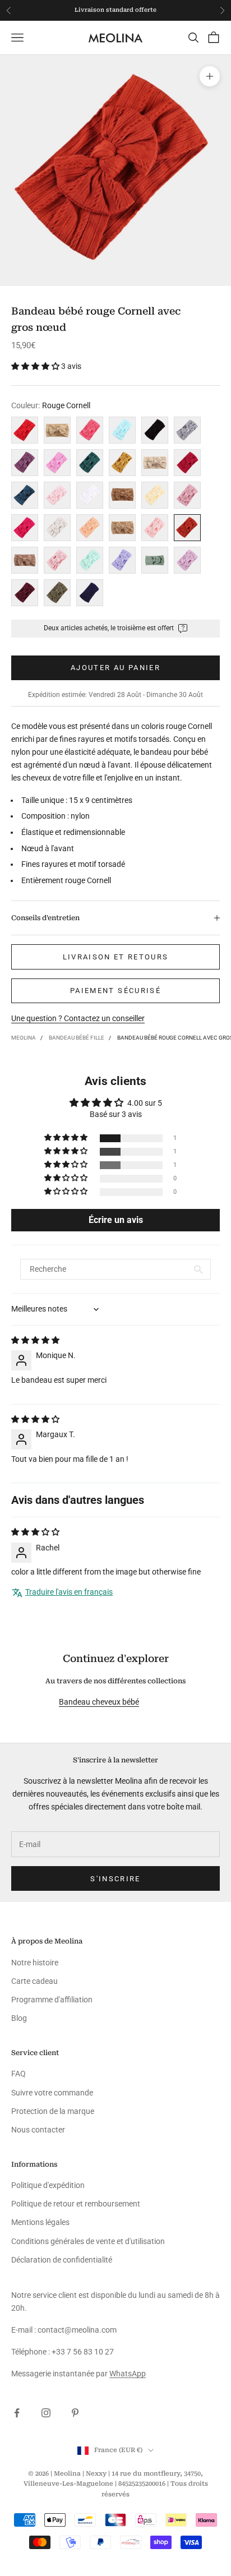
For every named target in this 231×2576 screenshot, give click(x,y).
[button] (36, 366)
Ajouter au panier (115, 668)
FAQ (19, 2074)
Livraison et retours (116, 957)
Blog (19, 2018)
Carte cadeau (34, 1981)
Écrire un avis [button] (116, 1220)
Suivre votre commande (52, 2093)
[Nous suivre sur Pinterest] (75, 2413)
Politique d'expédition (48, 2185)
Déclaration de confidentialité (62, 2260)
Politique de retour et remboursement (76, 2204)
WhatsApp (128, 2374)
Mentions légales (40, 2222)
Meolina (24, 1038)
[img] (35, 1340)
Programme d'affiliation (52, 2000)
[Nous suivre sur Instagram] (46, 2413)
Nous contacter (38, 2130)
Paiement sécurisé (115, 991)
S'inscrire (115, 1879)
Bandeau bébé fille (77, 1038)
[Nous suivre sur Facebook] (17, 2413)
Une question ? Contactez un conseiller (78, 1018)
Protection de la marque (53, 2111)
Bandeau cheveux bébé (99, 1702)
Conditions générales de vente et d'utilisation (88, 2241)
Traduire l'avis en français (69, 1592)
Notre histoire (35, 1963)
